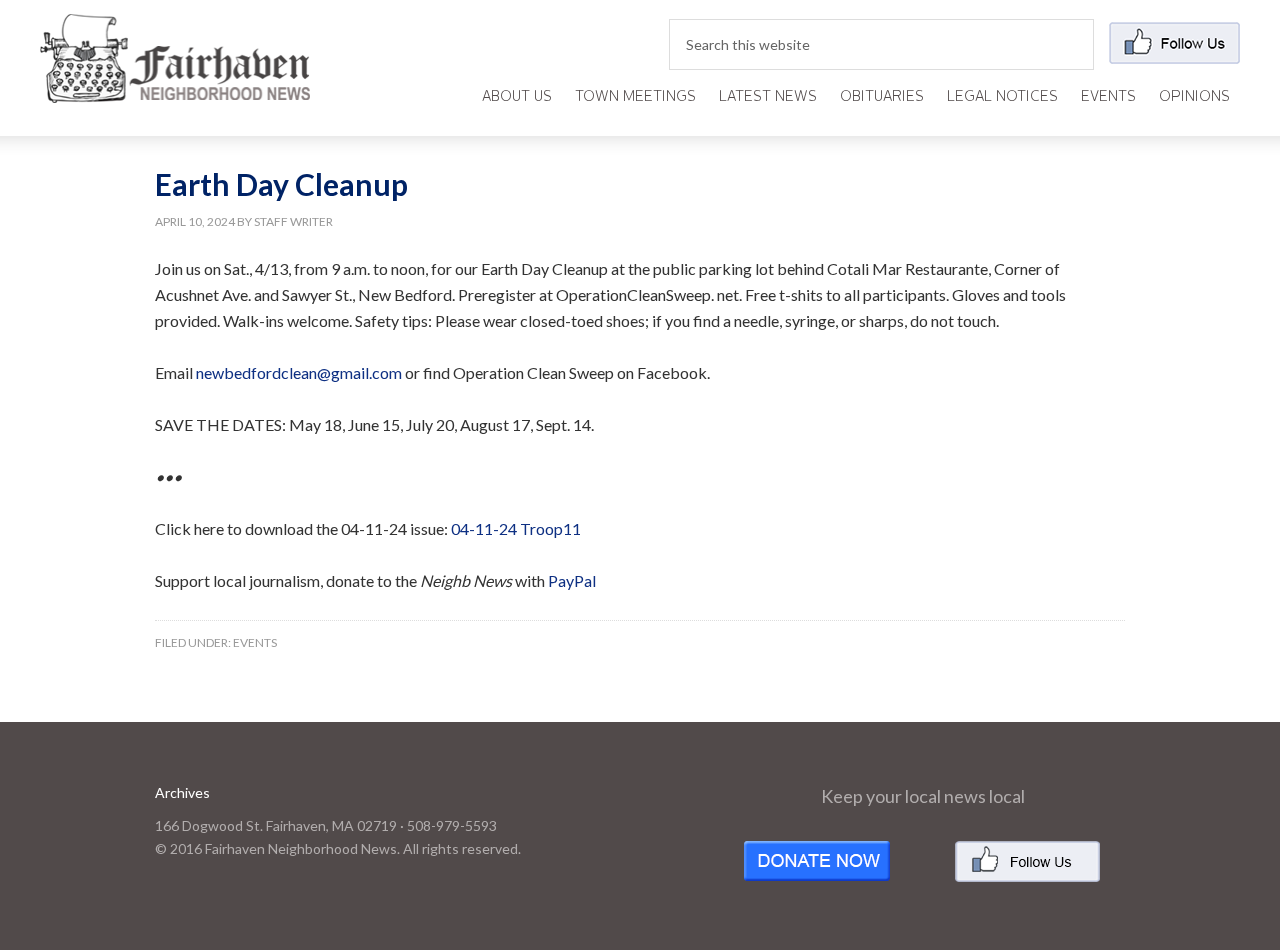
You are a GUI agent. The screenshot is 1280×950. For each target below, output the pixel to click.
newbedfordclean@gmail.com (299, 372)
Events (255, 642)
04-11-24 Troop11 (516, 528)
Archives (182, 792)
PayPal (572, 580)
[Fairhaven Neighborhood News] (175, 86)
